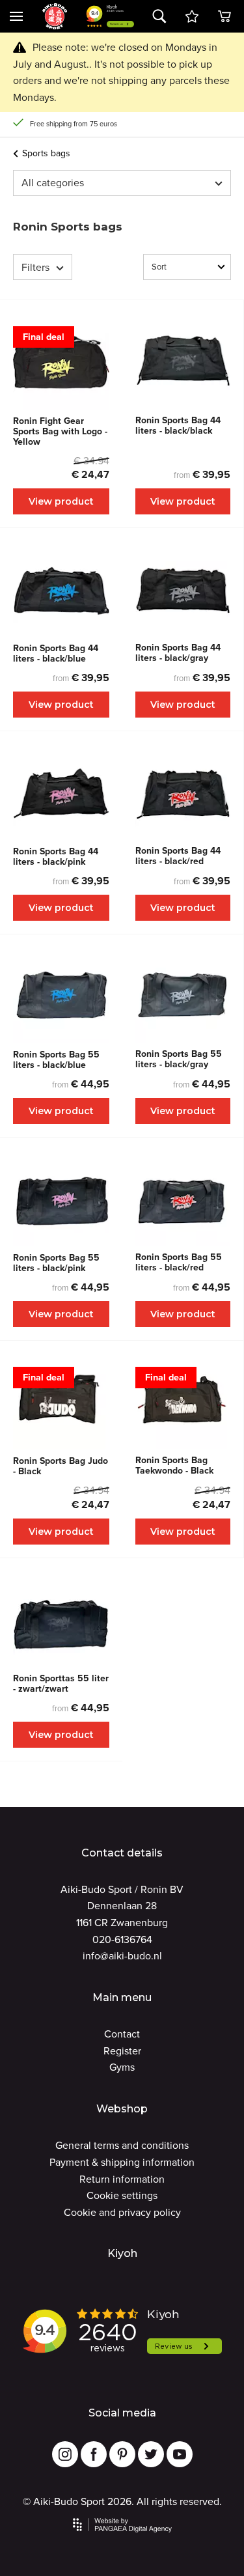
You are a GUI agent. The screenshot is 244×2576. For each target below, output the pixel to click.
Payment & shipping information (122, 2162)
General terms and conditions (122, 2145)
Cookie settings (122, 2195)
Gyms (122, 2067)
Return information (122, 2179)
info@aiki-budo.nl (122, 1956)
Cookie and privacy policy (122, 2212)
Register (122, 2051)
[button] (159, 16)
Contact (122, 2034)
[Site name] (55, 16)
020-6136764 (122, 1939)
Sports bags (46, 153)
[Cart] (192, 16)
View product (61, 501)
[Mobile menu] (16, 16)
